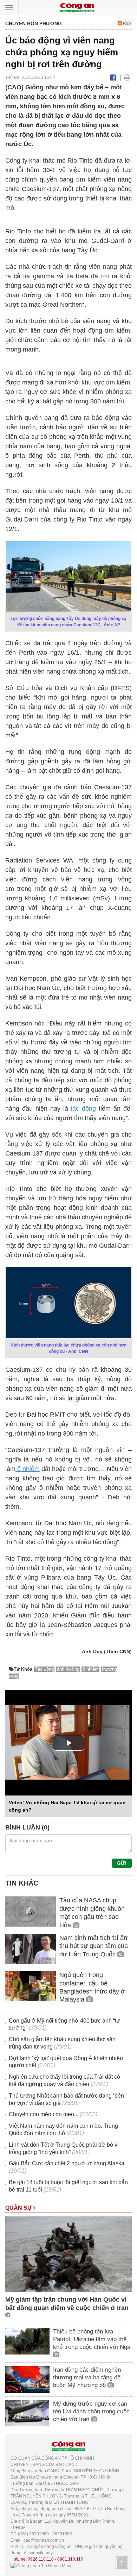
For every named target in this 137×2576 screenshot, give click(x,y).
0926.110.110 (41, 2559)
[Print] (127, 77)
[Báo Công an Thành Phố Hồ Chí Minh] (77, 7)
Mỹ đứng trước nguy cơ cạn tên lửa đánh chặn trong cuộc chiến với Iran (91, 2411)
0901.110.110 (70, 2559)
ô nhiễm (28, 1469)
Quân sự (19, 2208)
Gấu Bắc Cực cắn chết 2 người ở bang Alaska (67, 2163)
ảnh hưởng (68, 1669)
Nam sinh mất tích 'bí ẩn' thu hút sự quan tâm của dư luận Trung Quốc (94, 1946)
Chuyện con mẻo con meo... (44, 2114)
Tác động (44, 1669)
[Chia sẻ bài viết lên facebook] (113, 77)
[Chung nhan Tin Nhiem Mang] (42, 2565)
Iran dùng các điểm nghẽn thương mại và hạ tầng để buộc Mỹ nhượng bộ (87, 2377)
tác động (83, 1109)
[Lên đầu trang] (122, 2563)
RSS (126, 23)
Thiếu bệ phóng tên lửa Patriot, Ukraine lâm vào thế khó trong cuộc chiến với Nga (92, 2339)
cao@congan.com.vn (44, 2540)
